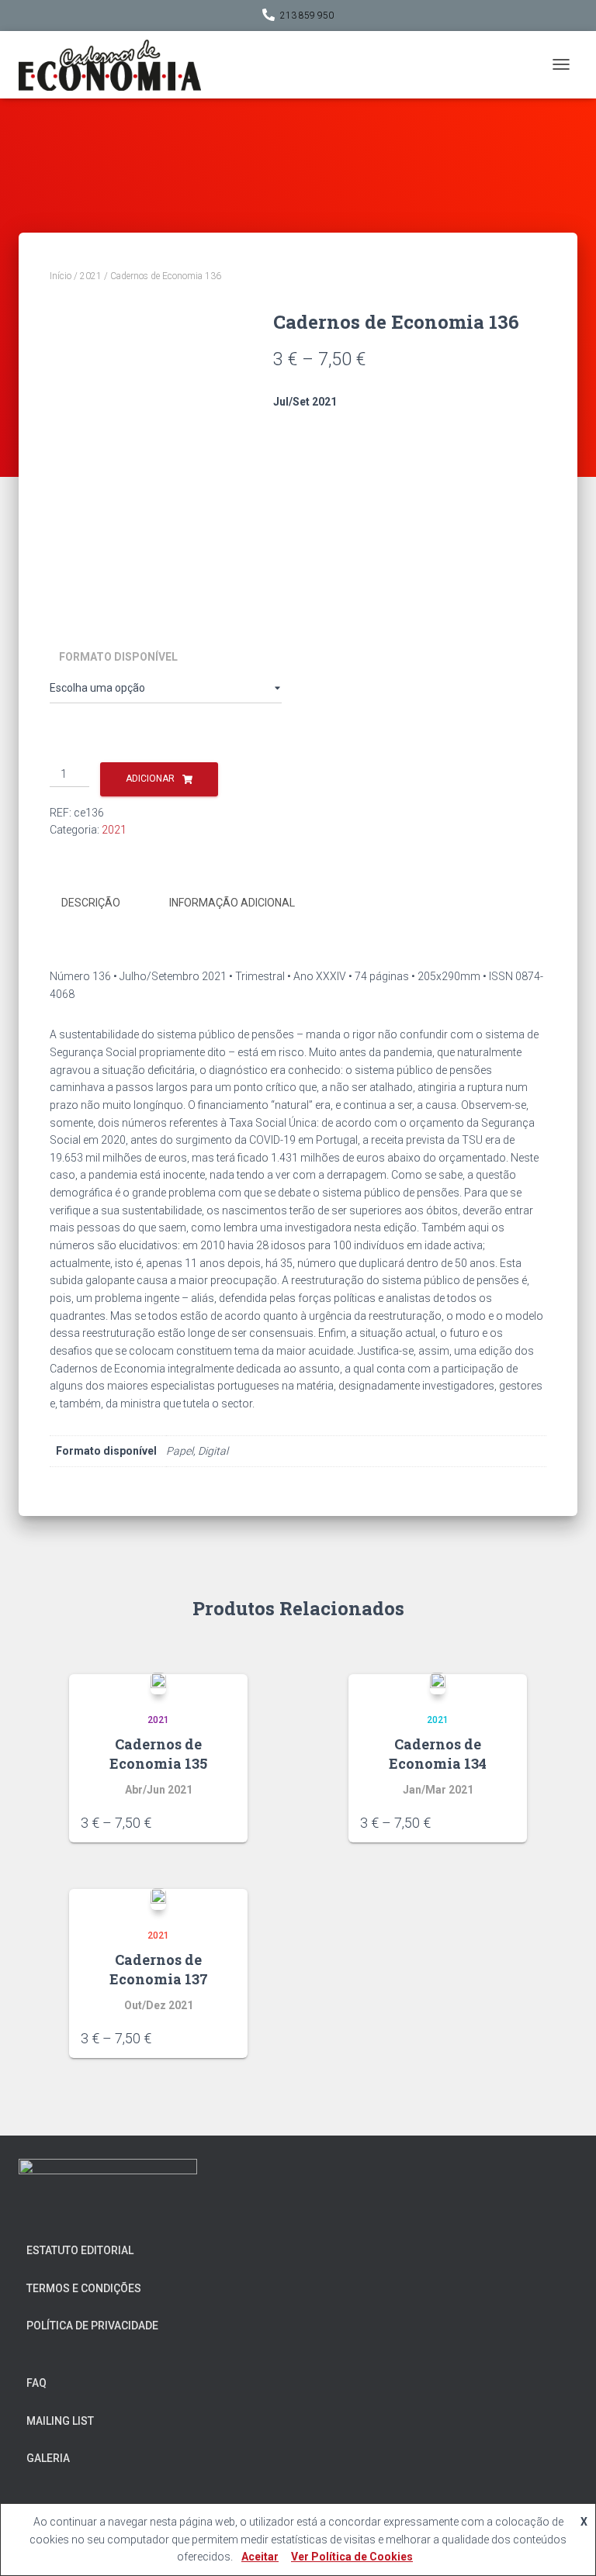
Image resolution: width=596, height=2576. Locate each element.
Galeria (48, 2458)
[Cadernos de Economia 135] (158, 1683)
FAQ (36, 2383)
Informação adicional (232, 903)
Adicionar (150, 779)
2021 (91, 276)
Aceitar (260, 2557)
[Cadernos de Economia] (116, 65)
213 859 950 (307, 16)
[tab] (102, 903)
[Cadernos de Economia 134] (438, 1683)
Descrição (91, 903)
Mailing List (60, 2421)
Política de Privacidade (92, 2326)
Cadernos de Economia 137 (159, 1969)
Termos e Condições (84, 2288)
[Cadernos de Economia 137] (158, 1899)
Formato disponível (118, 657)
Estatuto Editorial (80, 2250)
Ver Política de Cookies (352, 2557)
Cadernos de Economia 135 (158, 1754)
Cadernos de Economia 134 (438, 1754)
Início (61, 276)
